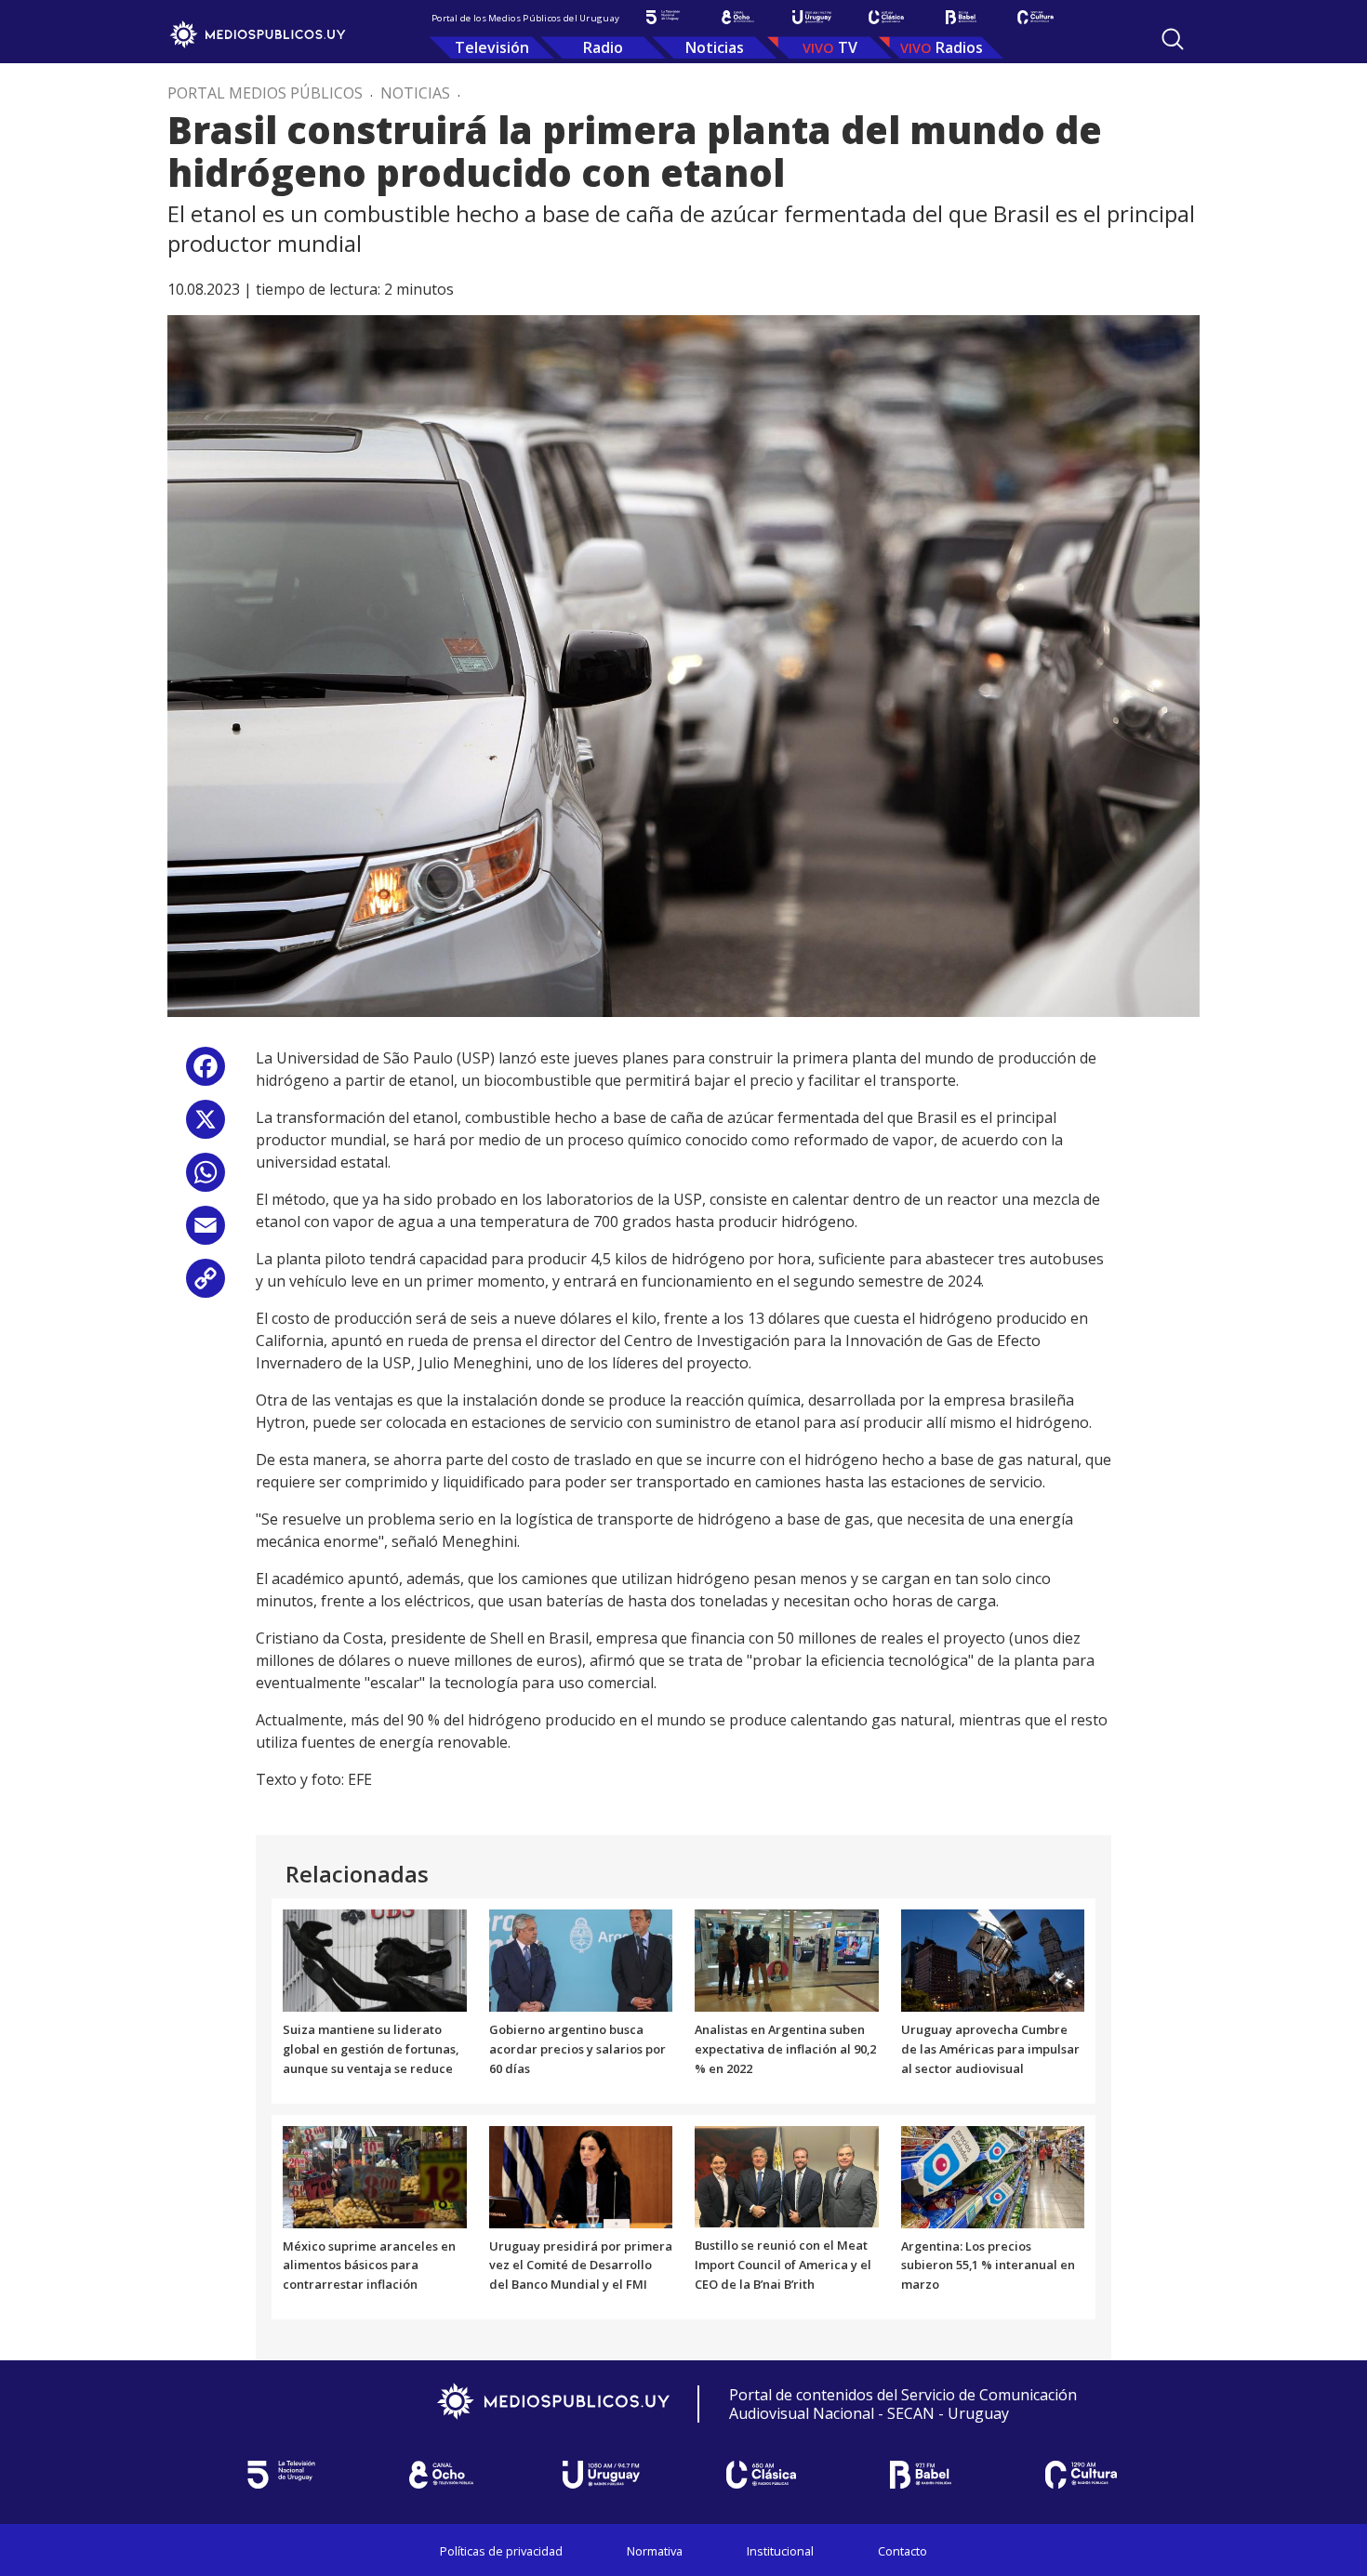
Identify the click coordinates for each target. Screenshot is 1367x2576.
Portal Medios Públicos (265, 93)
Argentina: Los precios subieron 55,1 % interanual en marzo (988, 2266)
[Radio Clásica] (886, 17)
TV (848, 47)
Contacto (902, 2551)
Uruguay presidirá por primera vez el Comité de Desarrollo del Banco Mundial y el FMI (581, 2266)
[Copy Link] (206, 1285)
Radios (959, 47)
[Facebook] (206, 1073)
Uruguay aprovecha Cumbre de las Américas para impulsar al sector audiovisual (990, 2049)
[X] (206, 1126)
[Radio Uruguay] (812, 17)
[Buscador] (1173, 39)
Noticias (715, 47)
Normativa (655, 2551)
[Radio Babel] (961, 17)
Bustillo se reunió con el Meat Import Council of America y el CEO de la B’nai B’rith (783, 2265)
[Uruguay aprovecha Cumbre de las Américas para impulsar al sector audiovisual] (993, 1960)
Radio (603, 47)
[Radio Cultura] (1035, 17)
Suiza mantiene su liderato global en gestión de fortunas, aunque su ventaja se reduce (371, 2049)
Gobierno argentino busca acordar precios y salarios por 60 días (577, 2049)
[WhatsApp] (206, 1179)
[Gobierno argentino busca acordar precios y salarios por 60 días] (581, 1960)
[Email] (206, 1232)
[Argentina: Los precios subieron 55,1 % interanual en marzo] (993, 2175)
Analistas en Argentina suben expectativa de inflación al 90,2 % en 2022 (785, 2049)
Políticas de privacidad (501, 2551)
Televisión (492, 47)
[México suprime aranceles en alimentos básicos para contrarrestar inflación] (375, 2175)
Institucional (780, 2551)
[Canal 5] (663, 17)
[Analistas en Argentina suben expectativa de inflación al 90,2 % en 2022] (787, 1960)
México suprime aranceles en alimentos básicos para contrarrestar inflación (369, 2266)
